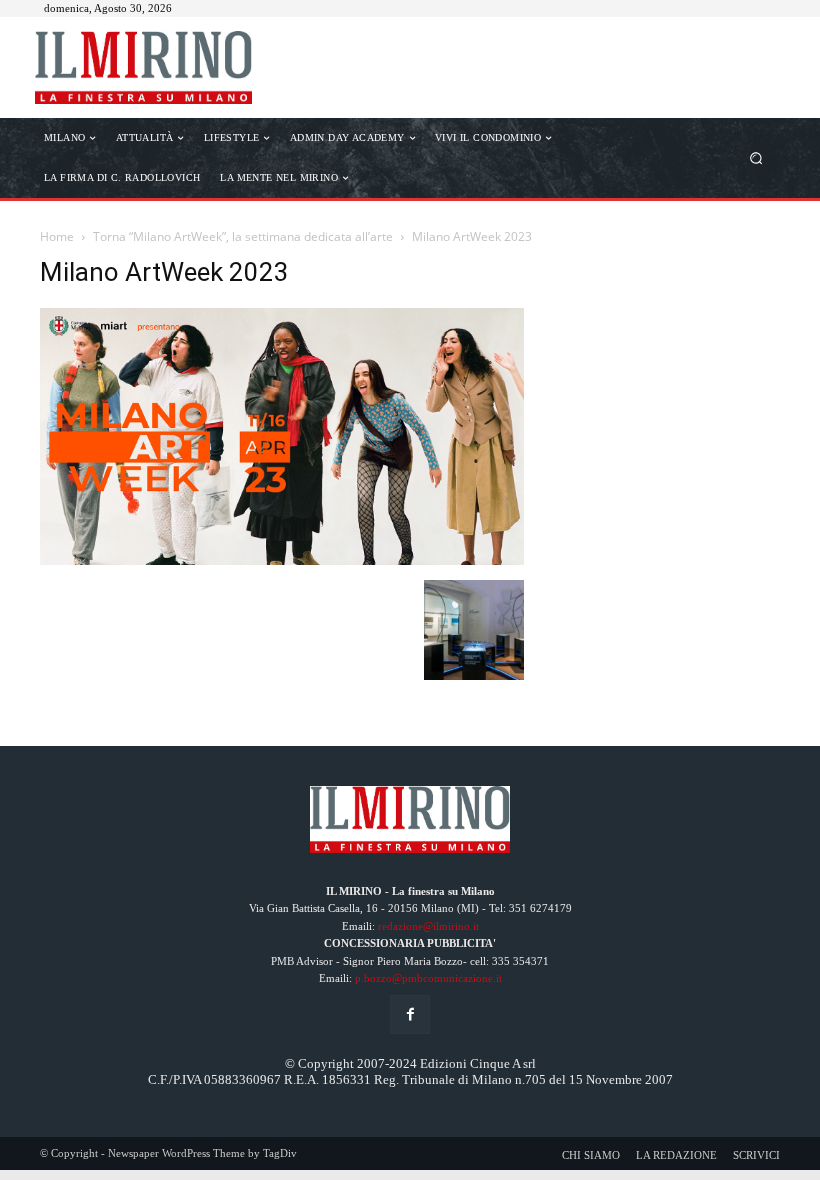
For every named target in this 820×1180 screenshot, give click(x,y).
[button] (756, 157)
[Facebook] (409, 1014)
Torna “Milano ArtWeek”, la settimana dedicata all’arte (243, 236)
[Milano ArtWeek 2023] (282, 559)
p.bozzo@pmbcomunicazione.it (428, 978)
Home (57, 236)
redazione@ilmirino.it (428, 926)
